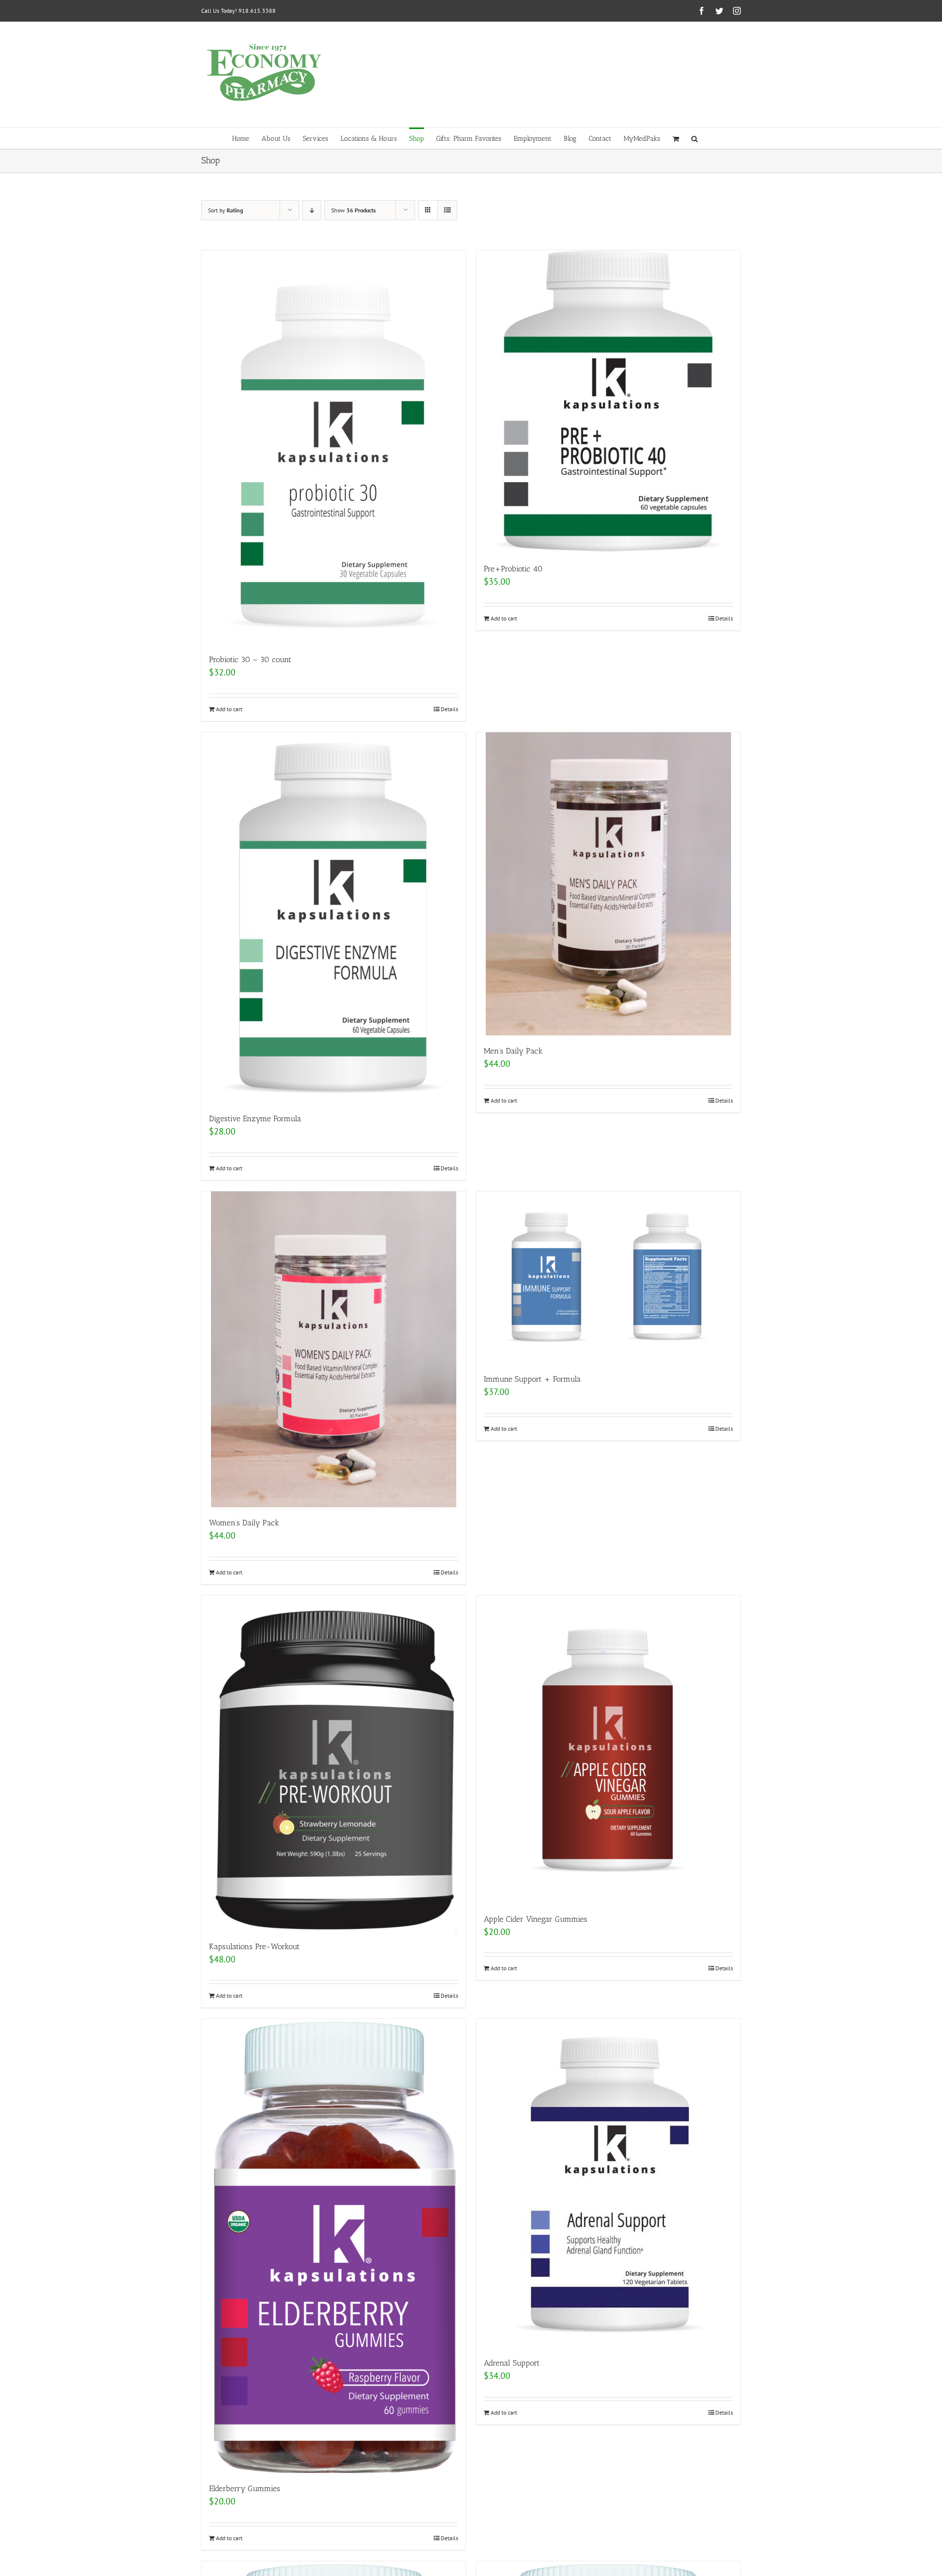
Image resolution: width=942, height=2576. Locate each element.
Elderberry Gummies (245, 2488)
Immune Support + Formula (532, 1379)
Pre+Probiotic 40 (513, 569)
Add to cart (229, 709)
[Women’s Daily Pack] (334, 1349)
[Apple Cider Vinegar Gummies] (608, 1750)
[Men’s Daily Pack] (608, 884)
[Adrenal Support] (608, 2183)
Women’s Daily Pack (244, 1523)
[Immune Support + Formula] (608, 1277)
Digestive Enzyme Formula (255, 1119)
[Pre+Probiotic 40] (608, 402)
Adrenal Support (512, 2363)
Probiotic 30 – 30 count (250, 659)
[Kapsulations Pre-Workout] (334, 1763)
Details (449, 709)
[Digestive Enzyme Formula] (334, 918)
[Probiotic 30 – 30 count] (334, 447)
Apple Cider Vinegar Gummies (536, 1919)
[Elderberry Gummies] (334, 2246)
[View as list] (447, 210)
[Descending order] (312, 210)
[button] (694, 138)
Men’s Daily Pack (513, 1051)
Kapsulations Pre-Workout (254, 1946)
